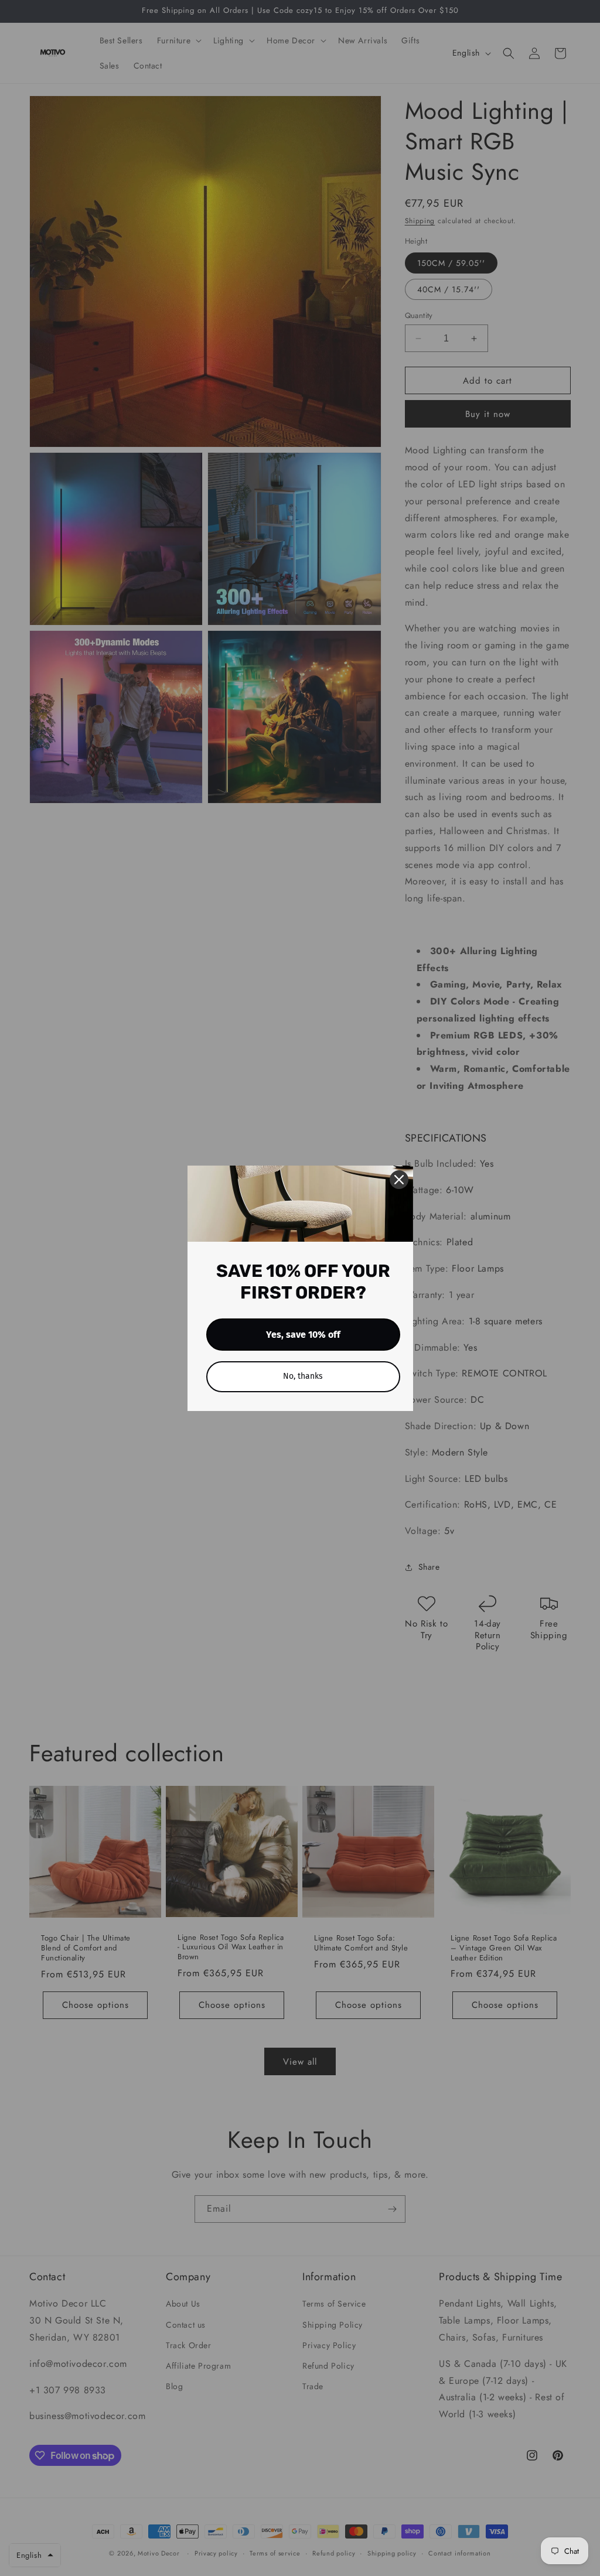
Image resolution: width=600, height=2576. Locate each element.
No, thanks (303, 1376)
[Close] (399, 1180)
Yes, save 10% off (303, 1335)
